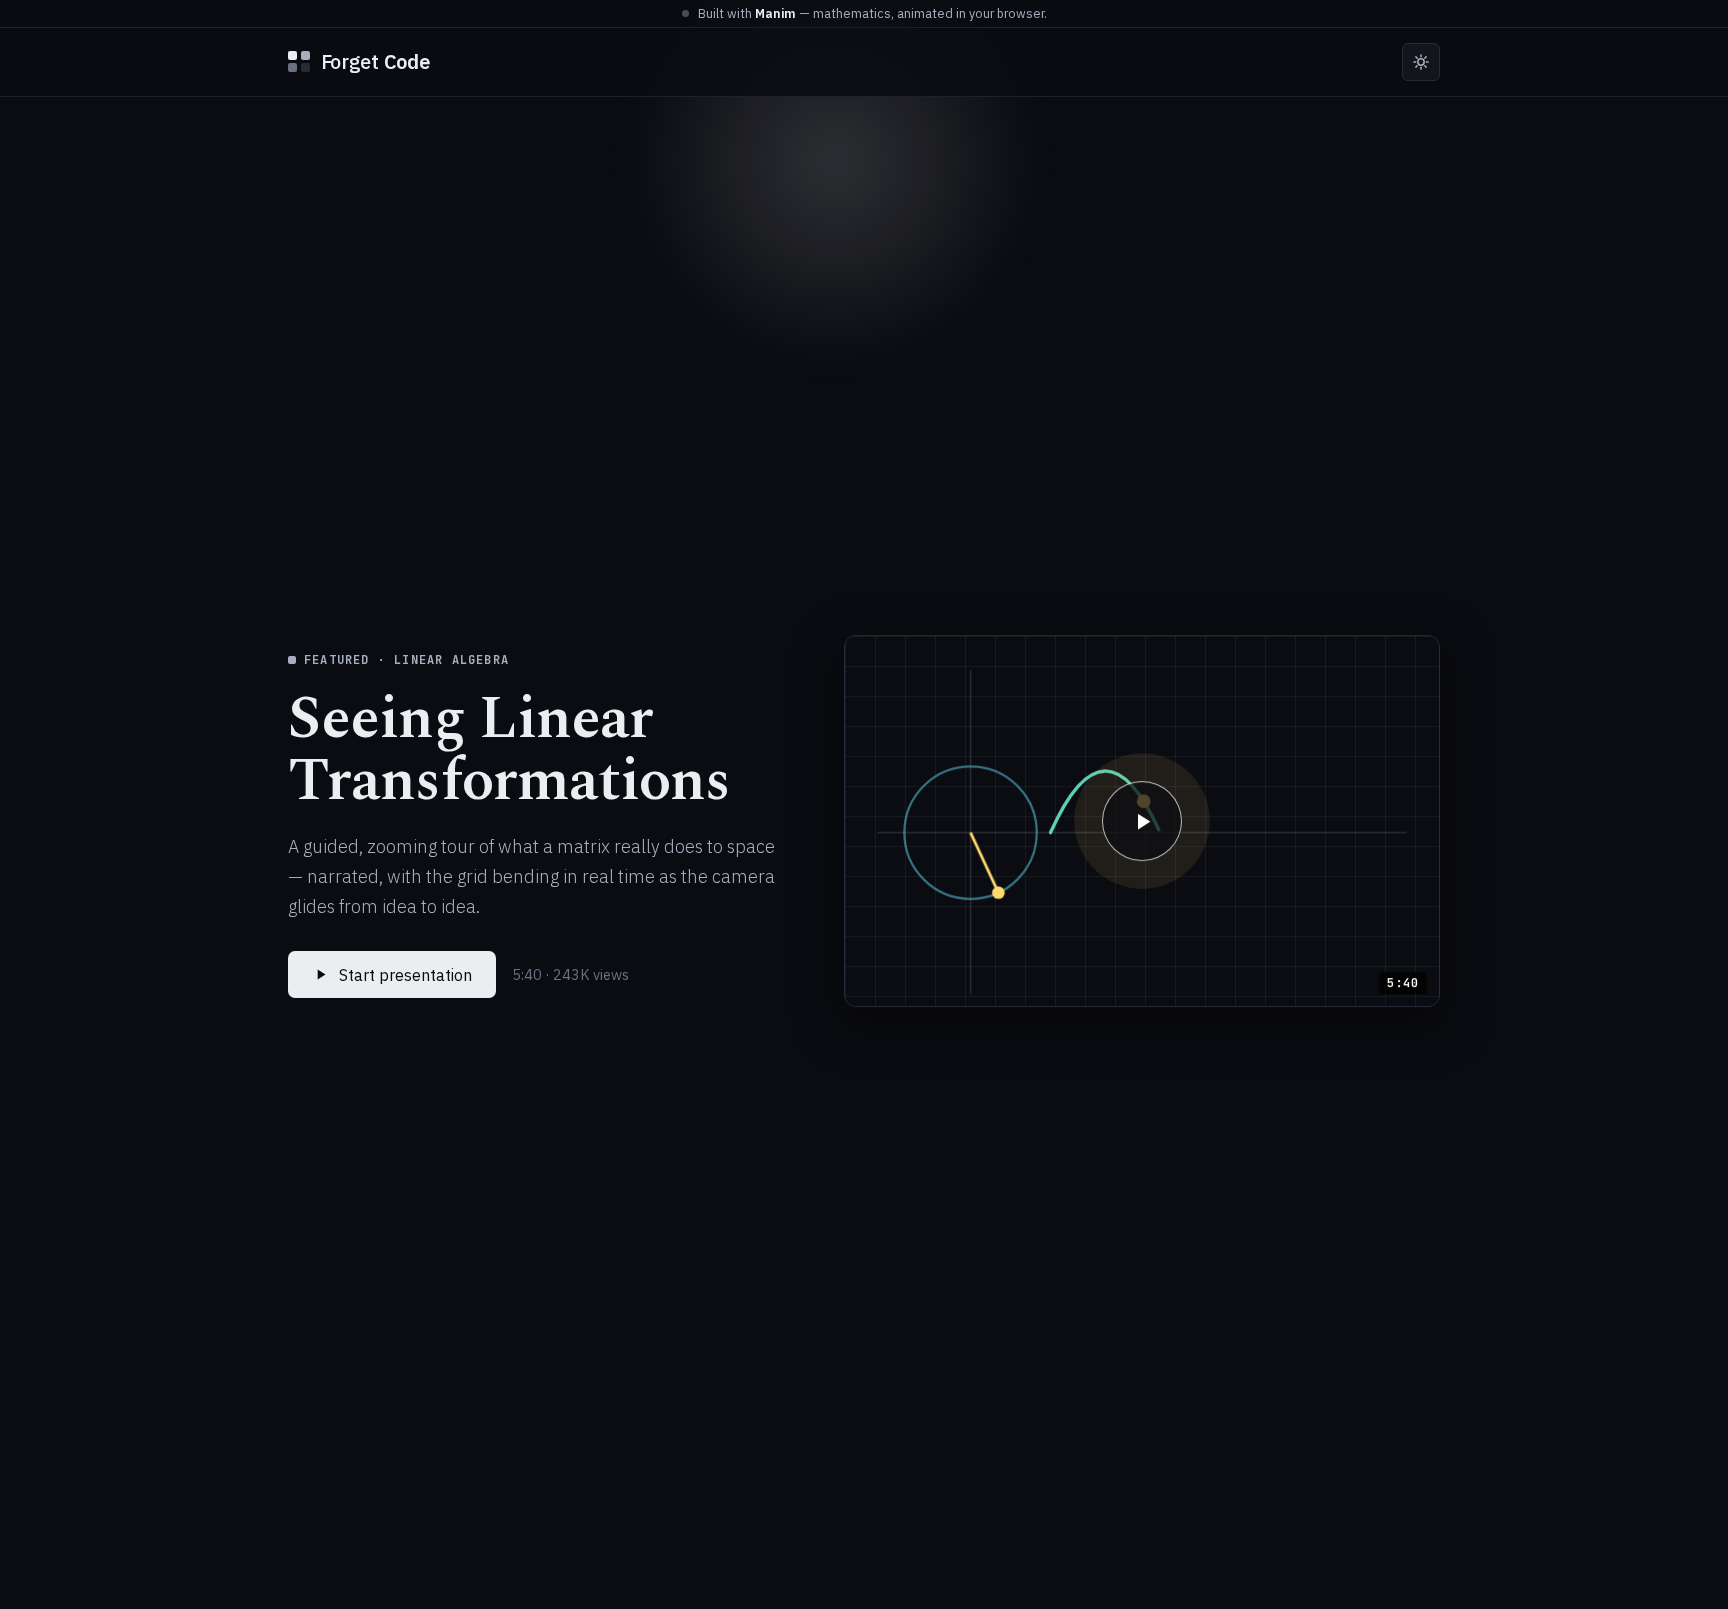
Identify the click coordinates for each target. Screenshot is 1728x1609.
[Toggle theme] (1421, 62)
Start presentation (405, 975)
